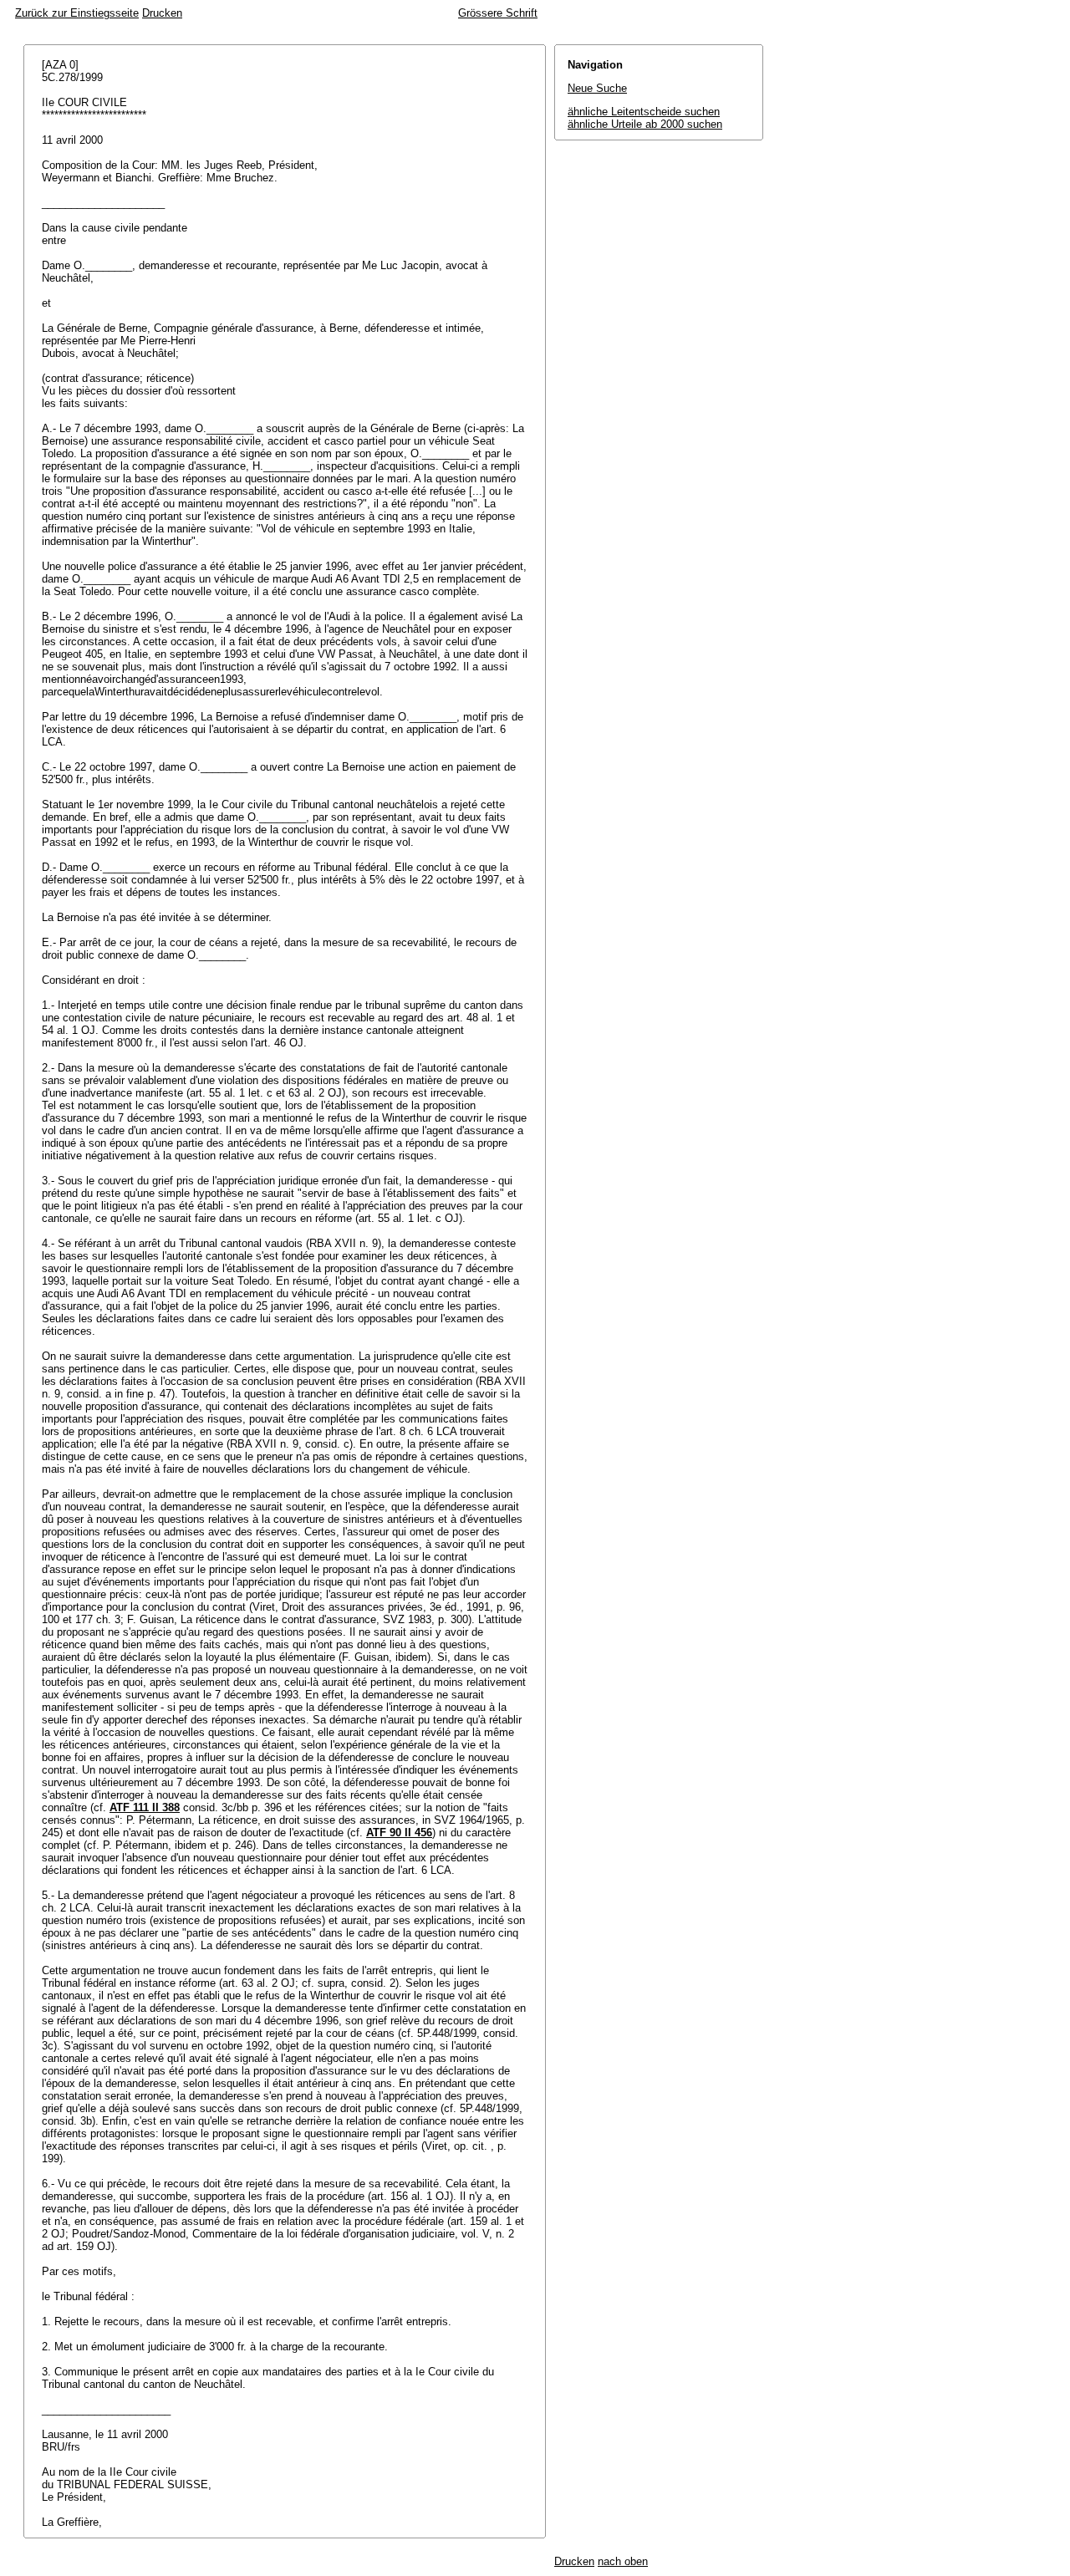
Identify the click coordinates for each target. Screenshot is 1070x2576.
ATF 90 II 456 (399, 1833)
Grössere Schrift (498, 13)
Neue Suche (597, 88)
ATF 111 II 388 (145, 1807)
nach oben (623, 2561)
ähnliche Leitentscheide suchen (644, 112)
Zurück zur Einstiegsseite (77, 13)
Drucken (162, 13)
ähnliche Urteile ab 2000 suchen (645, 124)
